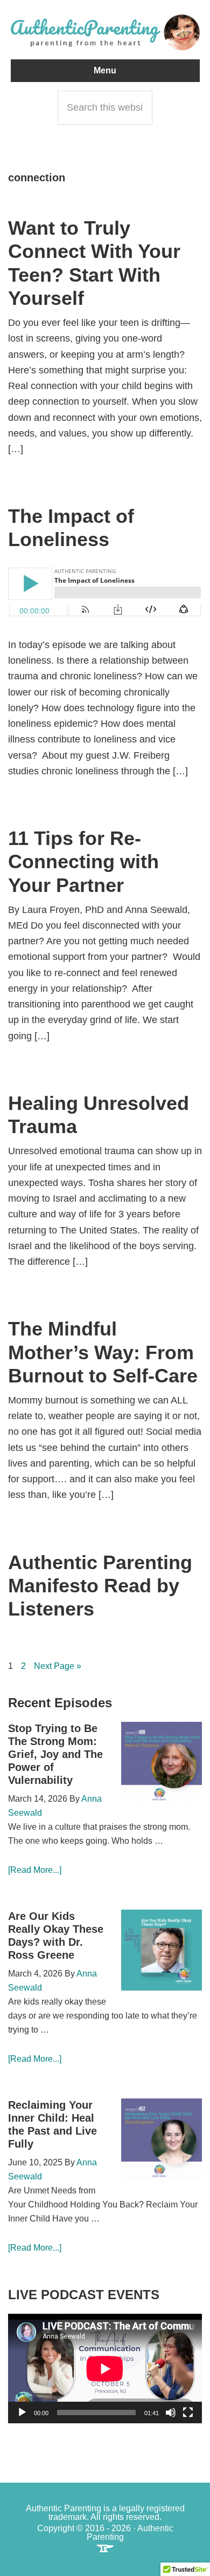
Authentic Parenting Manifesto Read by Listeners (100, 1586)
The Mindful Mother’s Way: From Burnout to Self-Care (103, 1352)
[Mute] (171, 2413)
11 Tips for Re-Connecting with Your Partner (83, 861)
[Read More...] (35, 1870)
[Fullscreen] (188, 2413)
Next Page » (58, 1667)
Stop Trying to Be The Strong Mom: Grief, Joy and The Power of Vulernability (55, 1754)
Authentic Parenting (105, 32)
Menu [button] (105, 70)
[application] (105, 2369)
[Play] (22, 2413)
